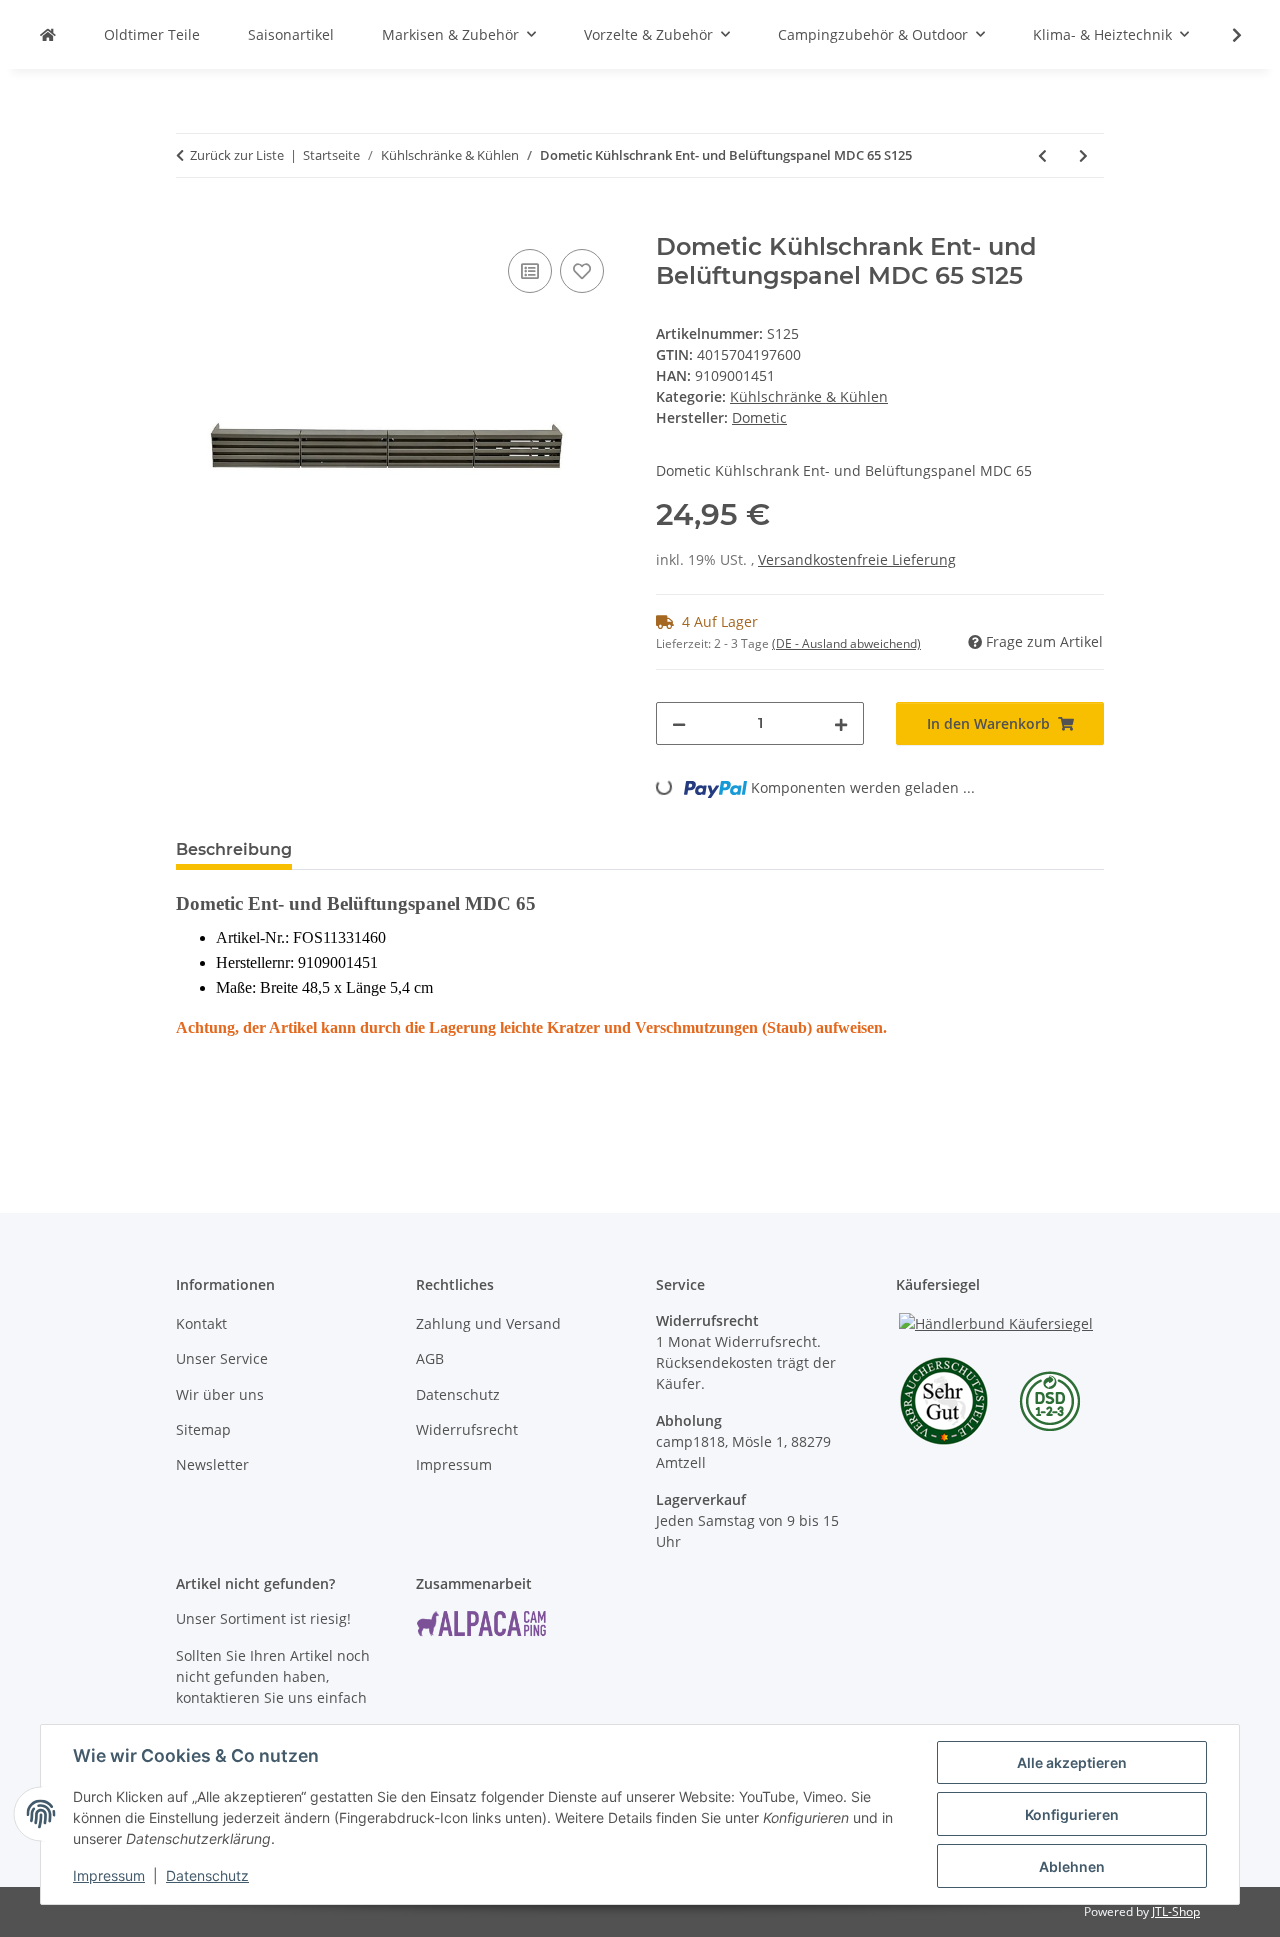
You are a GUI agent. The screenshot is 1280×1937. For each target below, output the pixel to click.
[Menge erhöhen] (841, 723)
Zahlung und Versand (488, 1323)
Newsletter (212, 1464)
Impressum (109, 1875)
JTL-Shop (1176, 1911)
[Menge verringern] (679, 723)
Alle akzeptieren (1072, 1762)
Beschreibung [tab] (234, 849)
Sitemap (203, 1429)
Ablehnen (1072, 1866)
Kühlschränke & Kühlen (809, 396)
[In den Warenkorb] (192, 222)
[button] (1224, 35)
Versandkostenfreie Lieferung (857, 559)
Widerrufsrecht (467, 1429)
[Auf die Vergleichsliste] (530, 271)
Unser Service (222, 1358)
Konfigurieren (1072, 1814)
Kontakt (201, 1323)
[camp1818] (48, 34)
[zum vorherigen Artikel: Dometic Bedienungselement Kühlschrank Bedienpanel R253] (1042, 155)
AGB (430, 1358)
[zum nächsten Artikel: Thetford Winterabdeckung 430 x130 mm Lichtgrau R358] (1083, 155)
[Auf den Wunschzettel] (582, 271)
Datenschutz (207, 1875)
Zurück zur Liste (237, 155)
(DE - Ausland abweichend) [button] (846, 643)
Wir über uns (220, 1394)
